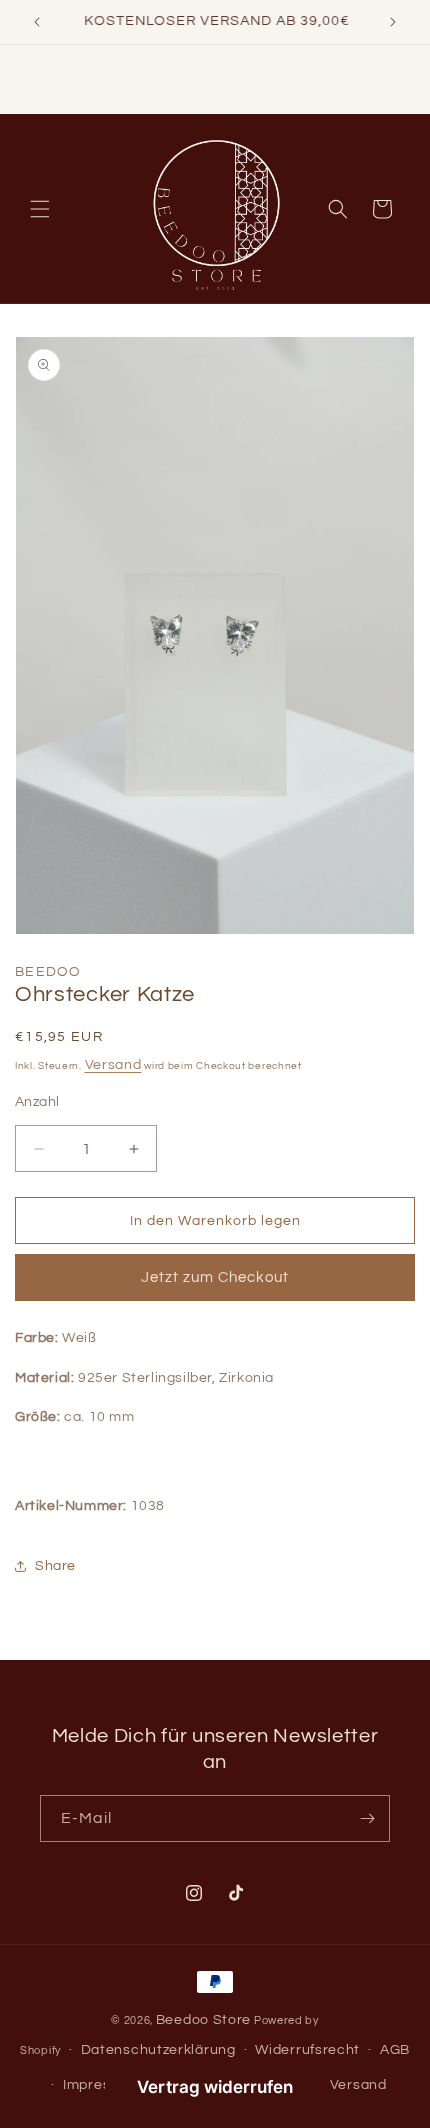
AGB (395, 2050)
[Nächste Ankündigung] (393, 22)
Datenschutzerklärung (158, 2050)
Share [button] (55, 1566)
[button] (40, 209)
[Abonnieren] (367, 1818)
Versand (113, 1065)
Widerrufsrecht (307, 2050)
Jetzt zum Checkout (215, 1277)
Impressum (101, 2085)
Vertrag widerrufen (215, 2087)
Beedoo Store (203, 2020)
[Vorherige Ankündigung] (37, 22)
